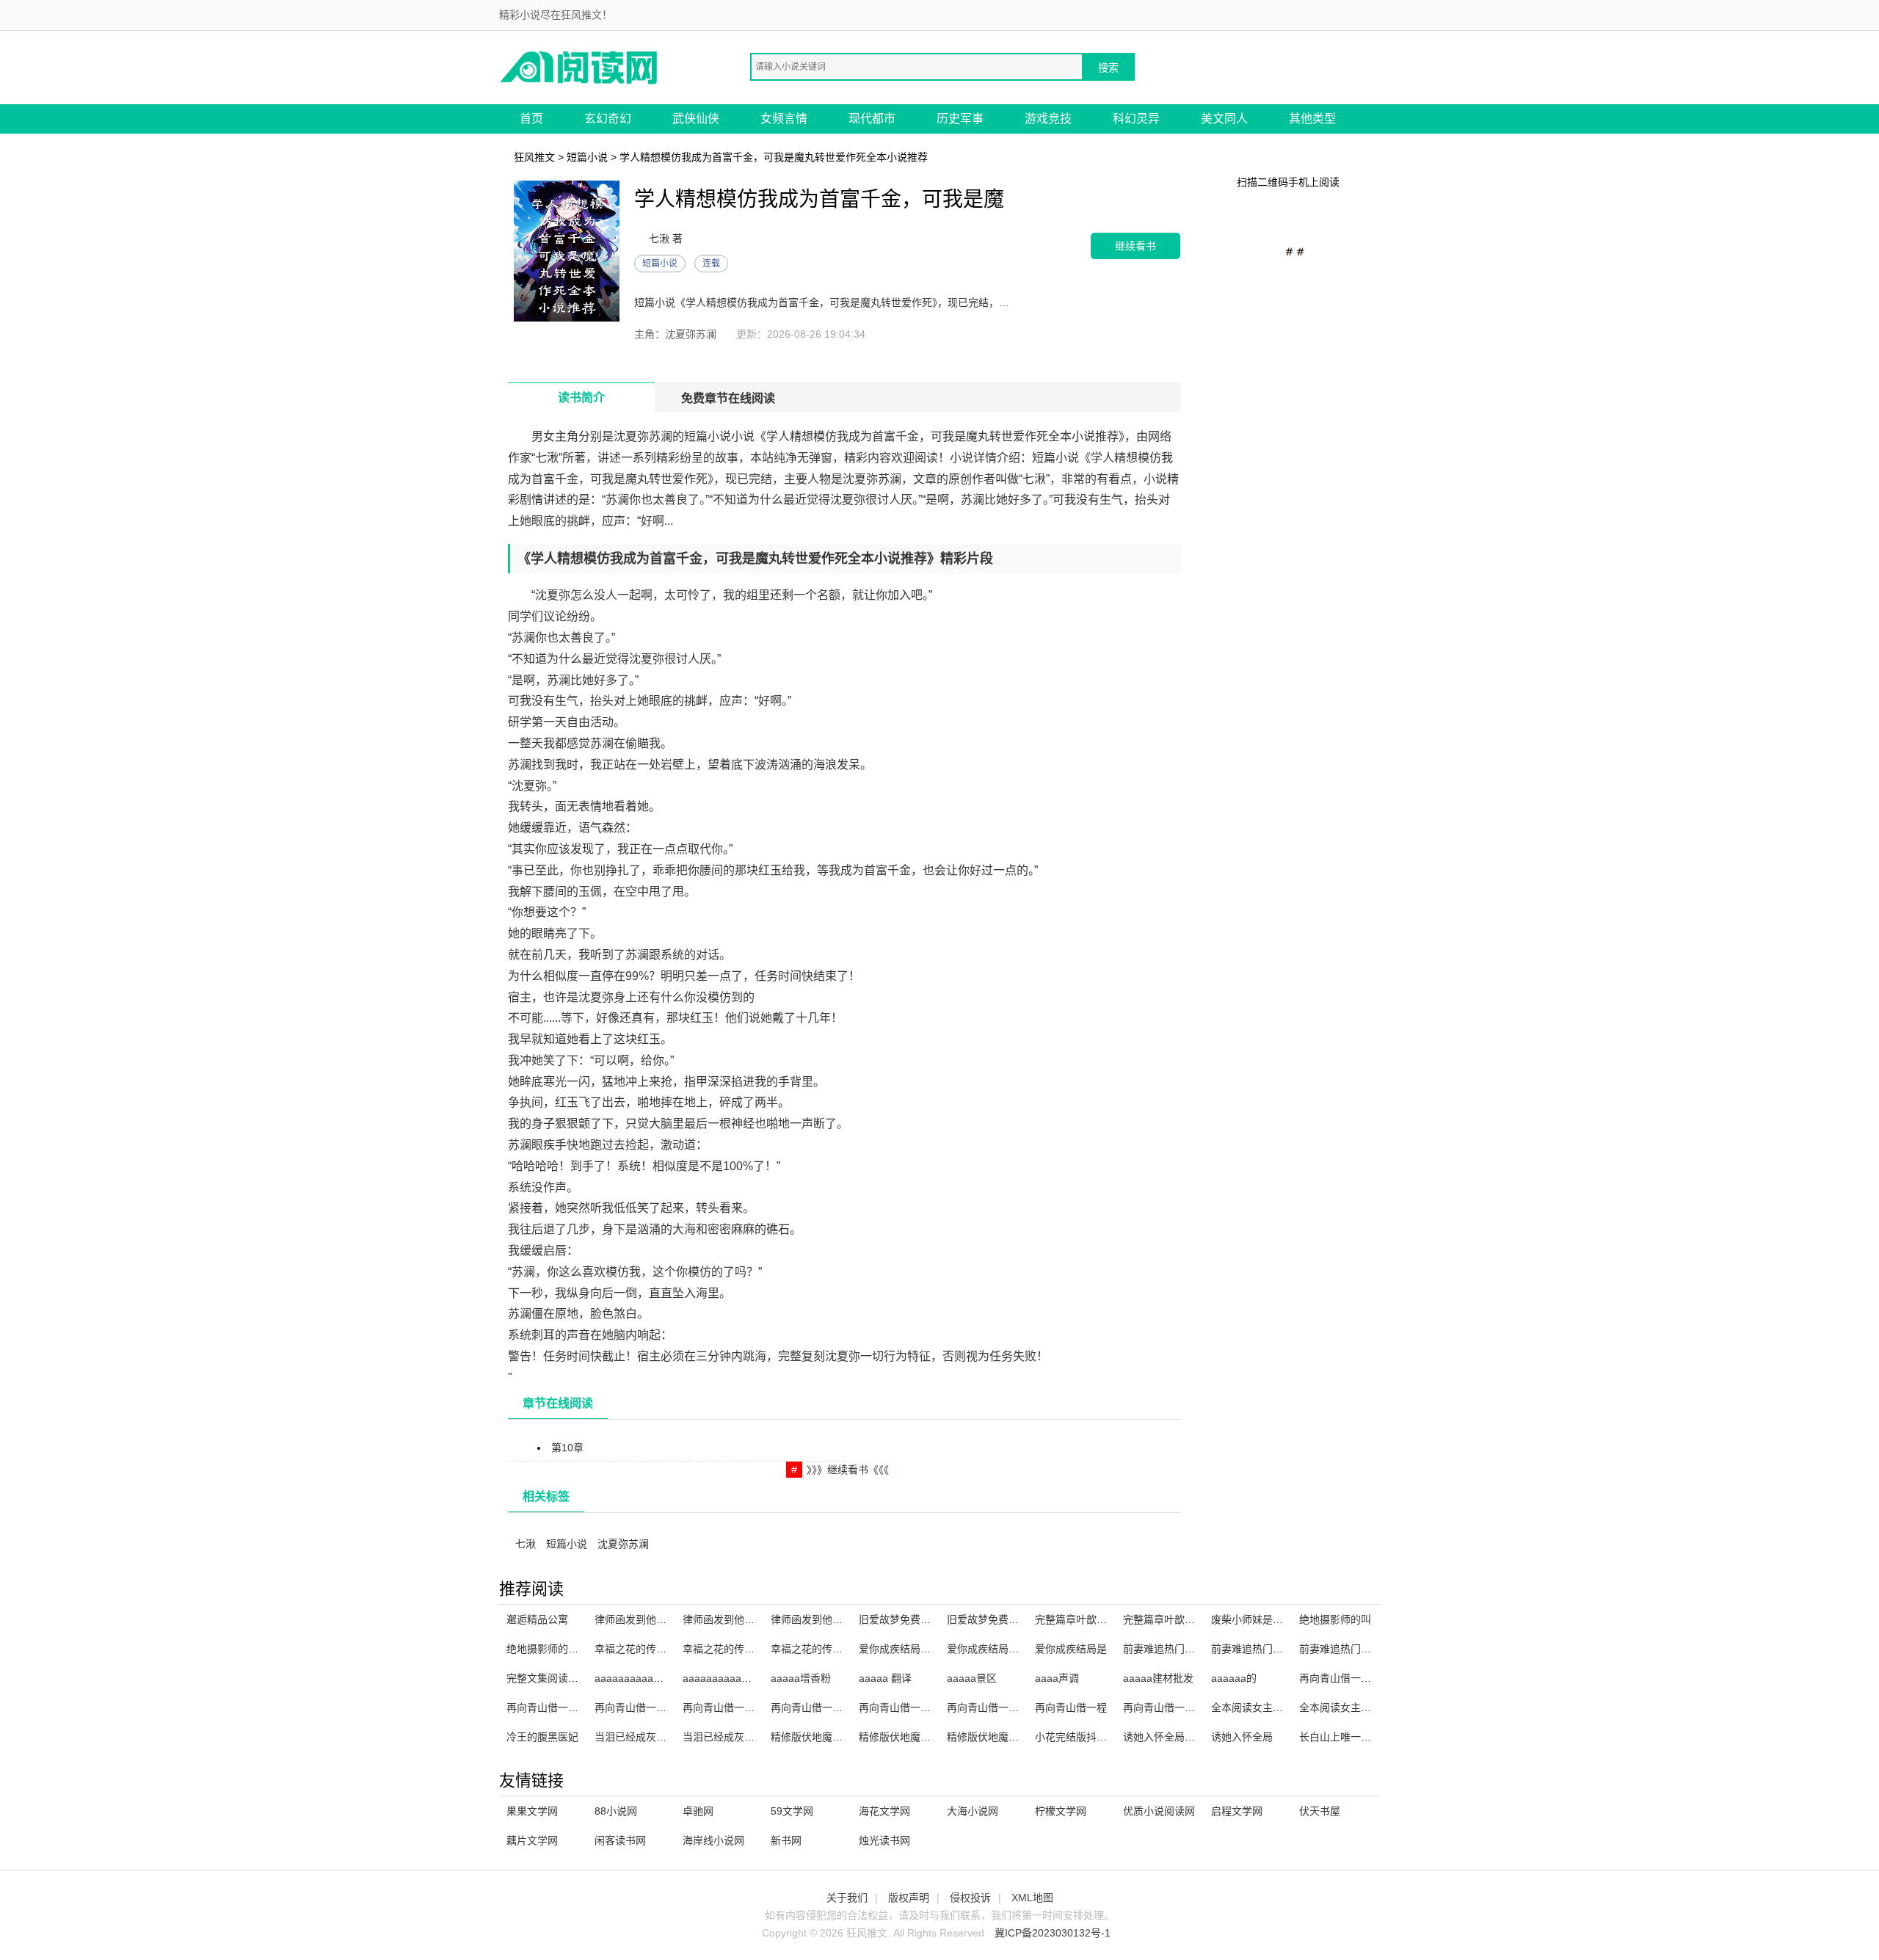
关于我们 (847, 1898)
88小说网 (616, 1811)
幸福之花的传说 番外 (642, 1649)
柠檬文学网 (1061, 1811)
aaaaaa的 (1234, 1678)
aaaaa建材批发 (1158, 1678)
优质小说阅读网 (1159, 1811)
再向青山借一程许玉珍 (910, 1707)
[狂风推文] (580, 66)
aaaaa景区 (972, 1678)
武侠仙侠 (696, 119)
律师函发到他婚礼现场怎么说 (837, 1619)
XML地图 (1032, 1898)
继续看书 (1135, 246)
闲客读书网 (620, 1840)
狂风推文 (534, 157)
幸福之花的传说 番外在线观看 (839, 1649)
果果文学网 (532, 1811)
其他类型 (1312, 119)
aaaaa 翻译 (885, 1678)
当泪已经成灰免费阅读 (734, 1737)
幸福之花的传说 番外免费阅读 (751, 1649)
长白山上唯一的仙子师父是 (1361, 1737)
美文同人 (1224, 119)
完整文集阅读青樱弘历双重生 (573, 1678)
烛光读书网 (884, 1840)
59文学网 (792, 1811)
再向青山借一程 (1071, 1707)
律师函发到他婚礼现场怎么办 (661, 1619)
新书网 (786, 1840)
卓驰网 (698, 1811)
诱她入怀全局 (1242, 1737)
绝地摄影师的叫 (1335, 1619)
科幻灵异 (1136, 119)
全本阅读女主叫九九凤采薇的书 (1283, 1707)
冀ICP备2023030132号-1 (1053, 1933)
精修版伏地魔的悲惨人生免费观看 (936, 1737)
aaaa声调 (1057, 1678)
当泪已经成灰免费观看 (646, 1737)
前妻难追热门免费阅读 (1351, 1649)
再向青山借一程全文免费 (827, 1707)
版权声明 (909, 1898)
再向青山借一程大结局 (1174, 1707)
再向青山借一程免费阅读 (1003, 1707)
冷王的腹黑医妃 (542, 1737)
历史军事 (960, 119)
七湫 (526, 1544)
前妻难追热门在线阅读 (1174, 1649)
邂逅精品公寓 (537, 1619)
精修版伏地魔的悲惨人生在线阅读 (848, 1737)
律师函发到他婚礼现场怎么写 (749, 1619)
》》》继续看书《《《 (848, 1470)
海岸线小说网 (713, 1840)
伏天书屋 (1320, 1811)
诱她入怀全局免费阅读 (1174, 1737)
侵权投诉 (970, 1898)
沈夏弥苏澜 (623, 1544)
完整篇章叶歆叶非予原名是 (1097, 1619)
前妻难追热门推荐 (1252, 1649)
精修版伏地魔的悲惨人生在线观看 (1024, 1737)
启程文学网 (1237, 1811)
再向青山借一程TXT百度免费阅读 (583, 1707)
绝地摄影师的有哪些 (553, 1649)
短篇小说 (587, 157)
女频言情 (784, 119)
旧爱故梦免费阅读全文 (998, 1619)
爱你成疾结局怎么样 (993, 1649)
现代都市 (872, 119)
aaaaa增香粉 (801, 1678)
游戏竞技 (1048, 119)
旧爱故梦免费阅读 (900, 1619)
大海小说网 (973, 1811)
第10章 (567, 1448)
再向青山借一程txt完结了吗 (745, 1707)
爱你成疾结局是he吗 (906, 1649)
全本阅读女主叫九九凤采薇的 (1366, 1707)
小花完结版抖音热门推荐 (1091, 1737)
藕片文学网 (532, 1840)
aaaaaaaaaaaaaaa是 (732, 1678)
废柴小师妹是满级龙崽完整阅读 (1283, 1619)
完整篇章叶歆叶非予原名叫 (1185, 1619)
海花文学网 (884, 1811)
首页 (531, 119)
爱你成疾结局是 (1071, 1649)
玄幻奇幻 (608, 119)
